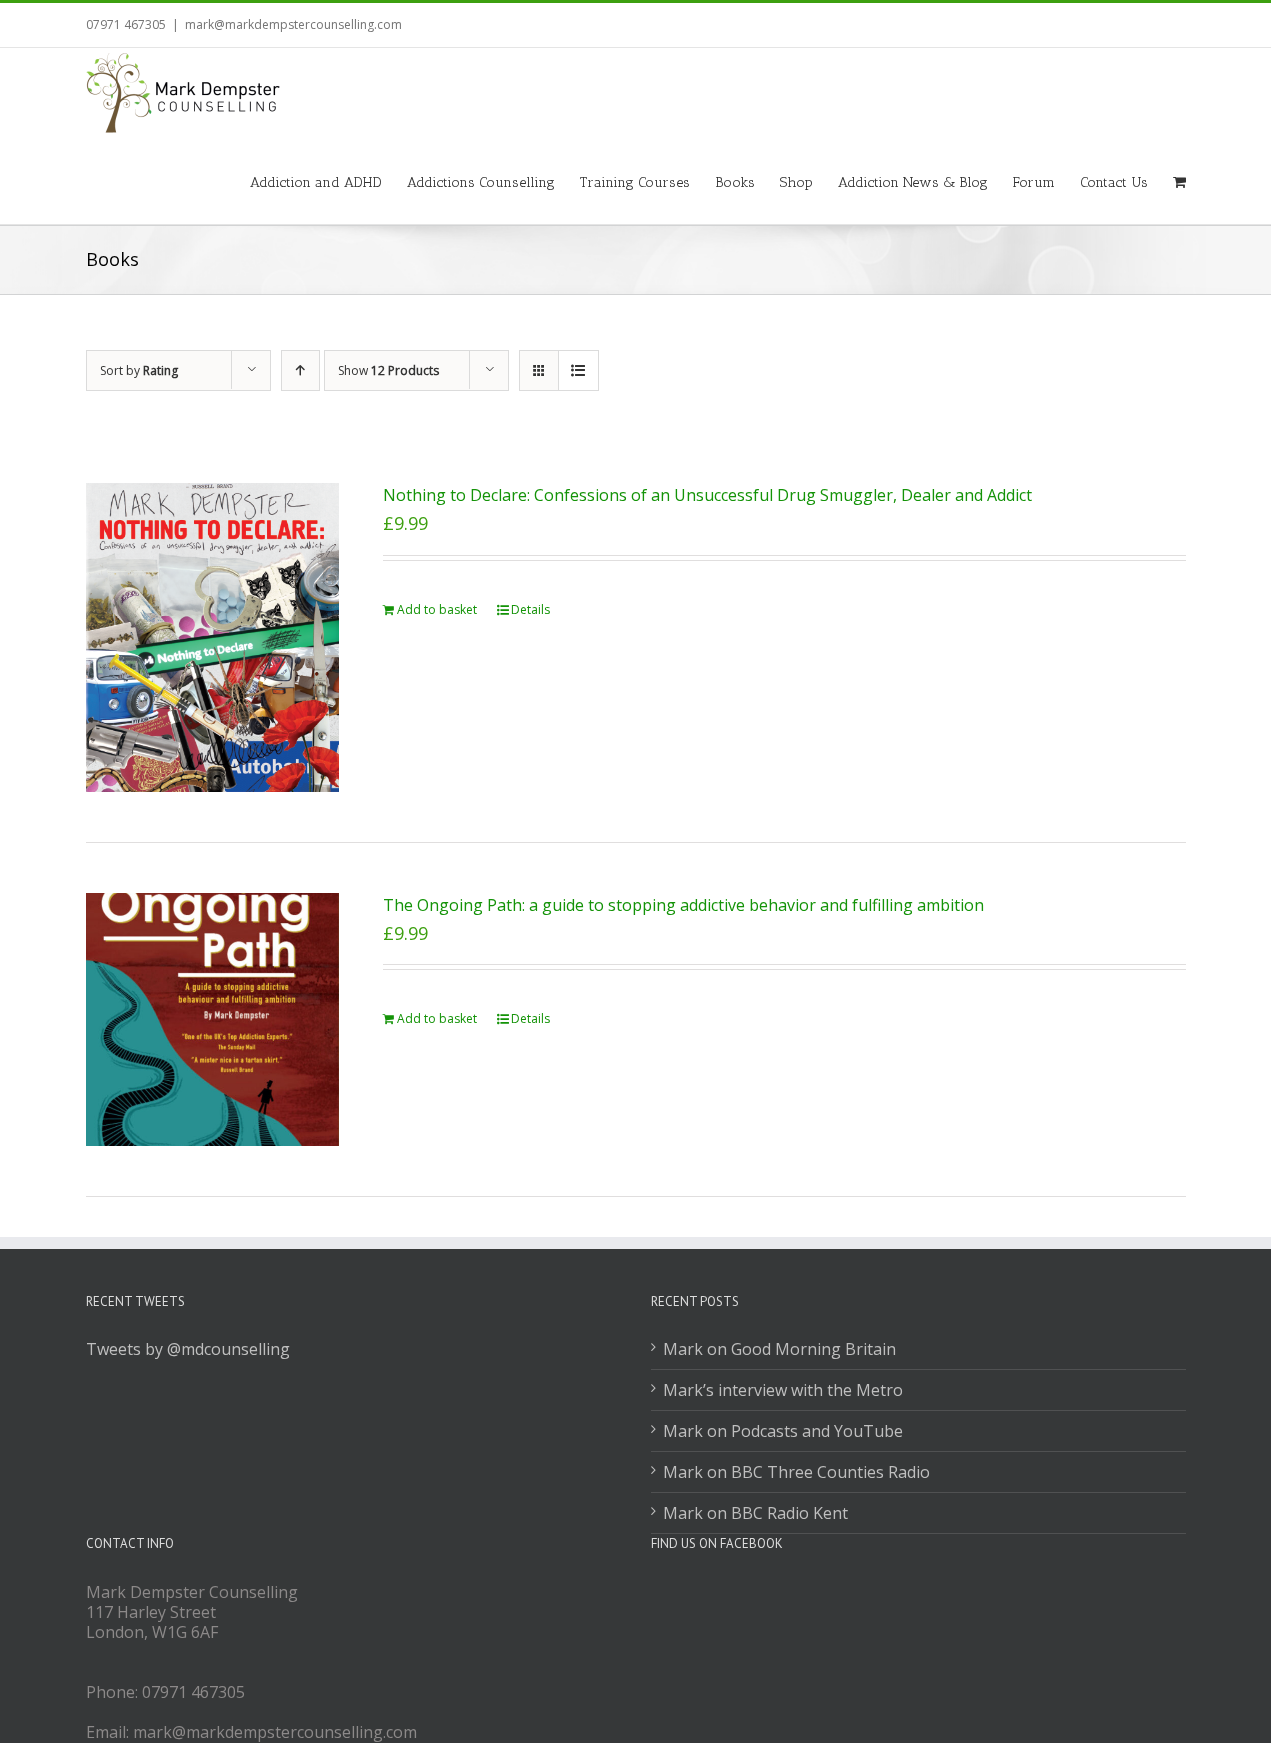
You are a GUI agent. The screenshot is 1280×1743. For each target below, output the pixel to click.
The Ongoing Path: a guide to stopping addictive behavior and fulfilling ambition (683, 905)
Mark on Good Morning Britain (779, 1349)
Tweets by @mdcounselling (188, 1349)
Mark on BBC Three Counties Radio (796, 1472)
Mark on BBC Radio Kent (755, 1513)
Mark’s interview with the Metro (783, 1390)
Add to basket (437, 609)
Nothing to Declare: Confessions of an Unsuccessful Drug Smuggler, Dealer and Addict (707, 495)
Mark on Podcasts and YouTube (783, 1431)
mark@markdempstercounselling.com (293, 24)
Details (530, 609)
